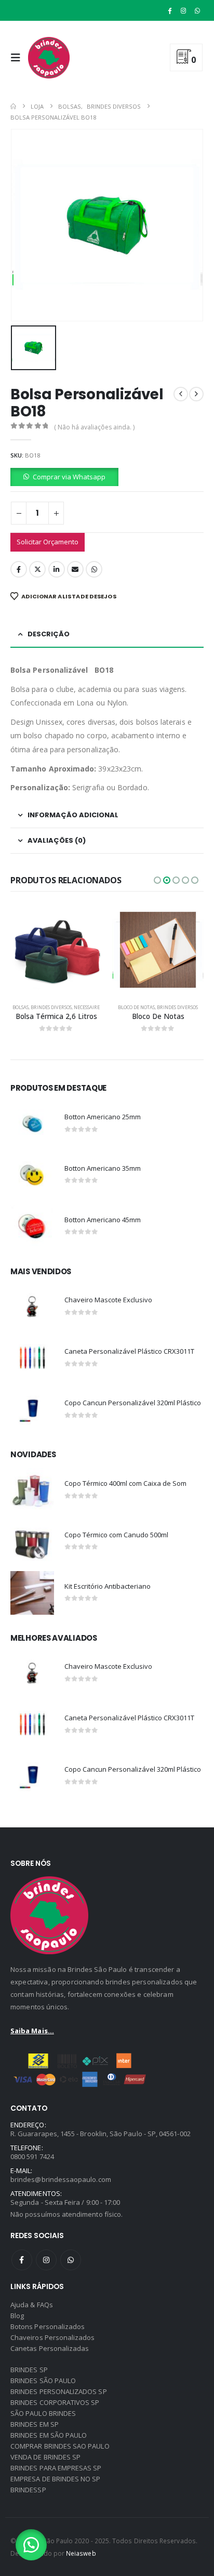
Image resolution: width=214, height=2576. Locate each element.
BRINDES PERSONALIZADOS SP (59, 2391)
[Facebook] (170, 10)
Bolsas (21, 1007)
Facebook (19, 569)
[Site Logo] (49, 58)
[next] (196, 394)
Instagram (46, 2260)
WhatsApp (94, 569)
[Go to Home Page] (13, 106)
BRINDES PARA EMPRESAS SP (56, 2468)
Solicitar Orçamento (48, 542)
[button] (18, 58)
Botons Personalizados (48, 2326)
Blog (17, 2316)
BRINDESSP (28, 2490)
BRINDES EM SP (35, 2424)
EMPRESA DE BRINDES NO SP (56, 2479)
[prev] (181, 394)
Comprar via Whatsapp (69, 477)
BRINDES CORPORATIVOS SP (55, 2402)
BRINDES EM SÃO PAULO (49, 2435)
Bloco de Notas (136, 1007)
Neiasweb (81, 2553)
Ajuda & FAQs (32, 2305)
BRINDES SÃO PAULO (43, 2381)
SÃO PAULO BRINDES (43, 2413)
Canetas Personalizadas (50, 2348)
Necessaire (87, 1007)
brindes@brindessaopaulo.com (61, 2179)
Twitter (37, 569)
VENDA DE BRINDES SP (45, 2457)
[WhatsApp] (197, 10)
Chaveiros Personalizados (53, 2337)
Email (75, 569)
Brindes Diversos (51, 1007)
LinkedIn (57, 569)
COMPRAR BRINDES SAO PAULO (60, 2446)
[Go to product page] (56, 950)
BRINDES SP (29, 2370)
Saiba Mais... (32, 2031)
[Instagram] (183, 10)
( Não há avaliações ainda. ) (94, 427)
